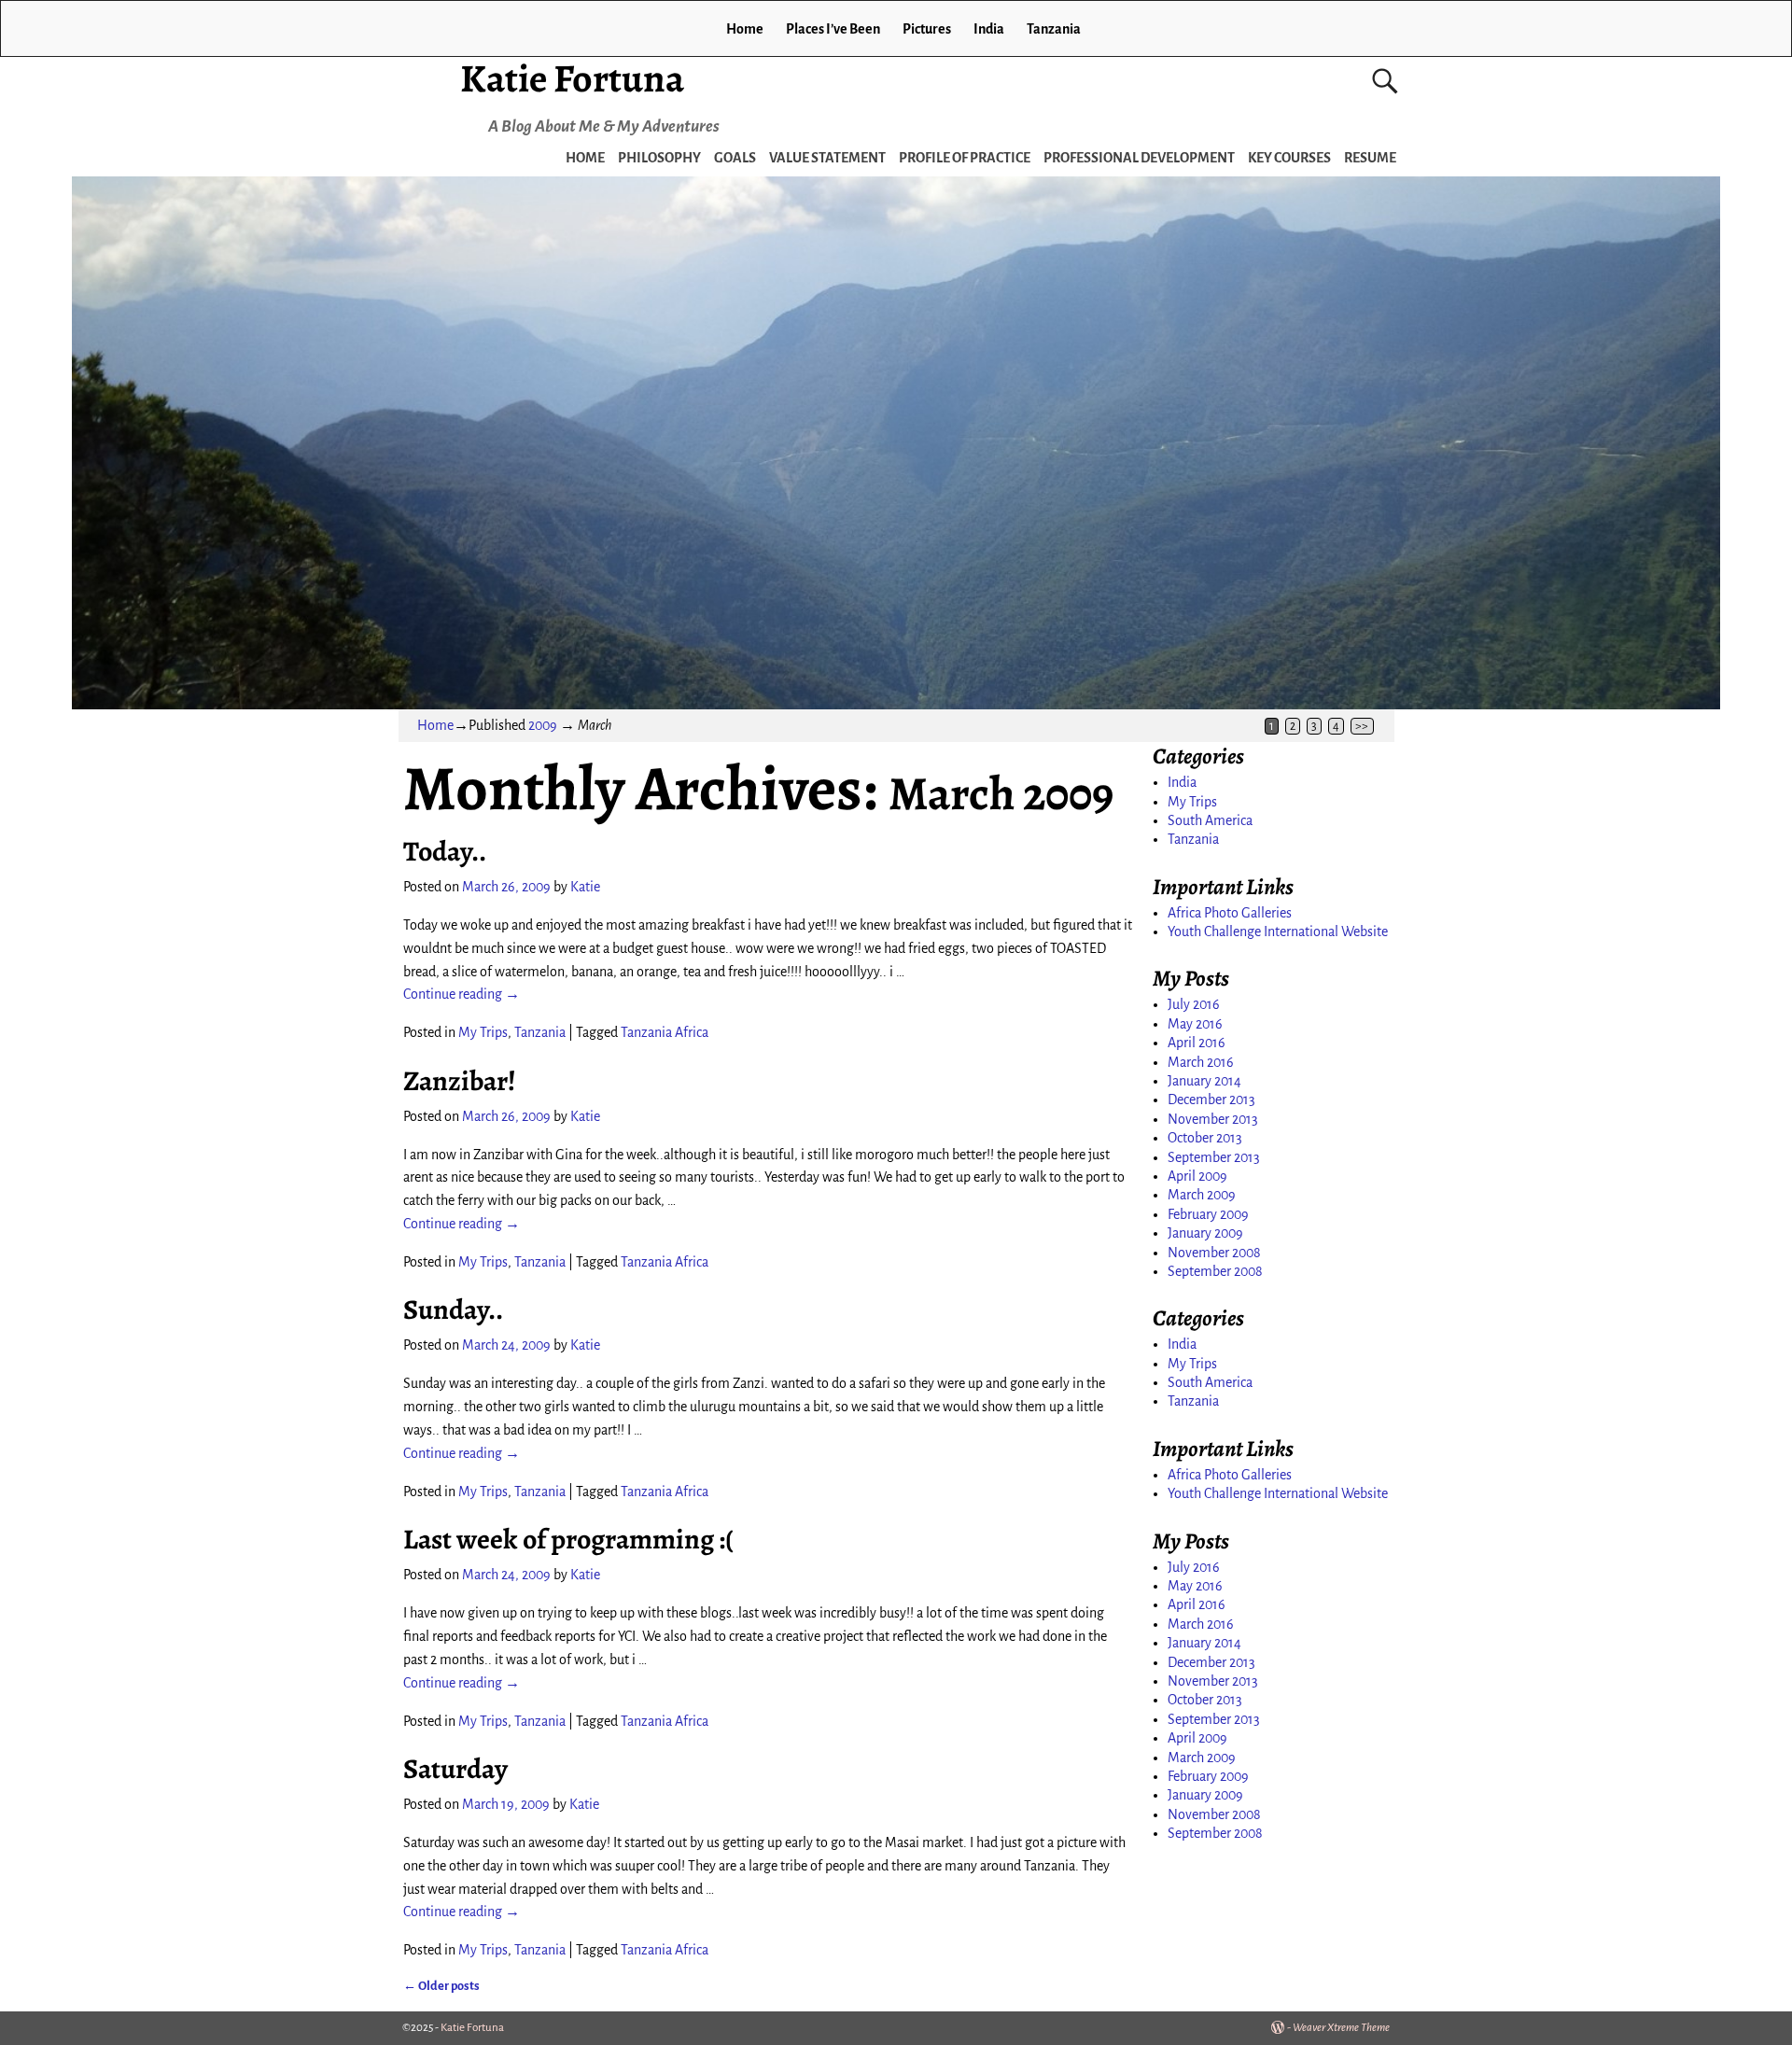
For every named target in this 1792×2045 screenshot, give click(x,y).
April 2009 (1197, 1176)
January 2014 (1204, 1081)
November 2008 (1214, 1253)
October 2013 (1205, 1138)
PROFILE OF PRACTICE (965, 158)
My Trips (483, 1032)
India (989, 29)
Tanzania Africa (665, 1032)
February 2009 (1208, 1214)
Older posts (441, 1986)
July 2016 (1194, 1004)
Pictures (927, 29)
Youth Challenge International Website (1278, 931)
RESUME (1370, 158)
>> (1362, 726)
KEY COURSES (1289, 158)
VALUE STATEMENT (827, 158)
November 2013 (1213, 1119)
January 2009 (1205, 1233)
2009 (543, 725)
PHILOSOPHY (659, 158)
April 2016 (1197, 1043)
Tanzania (1054, 29)
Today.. (445, 851)
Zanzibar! (460, 1081)
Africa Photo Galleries (1230, 913)
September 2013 (1214, 1157)
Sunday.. (453, 1310)
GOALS (735, 158)
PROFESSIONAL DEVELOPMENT (1139, 158)
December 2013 (1211, 1100)
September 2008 (1215, 1271)
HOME (585, 158)
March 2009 (1202, 1195)
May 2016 (1195, 1024)
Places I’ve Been (833, 29)
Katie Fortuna (572, 78)
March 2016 (1201, 1062)
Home (745, 29)
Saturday (455, 1769)
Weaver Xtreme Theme (1341, 2028)
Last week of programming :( (568, 1539)
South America (1210, 820)
